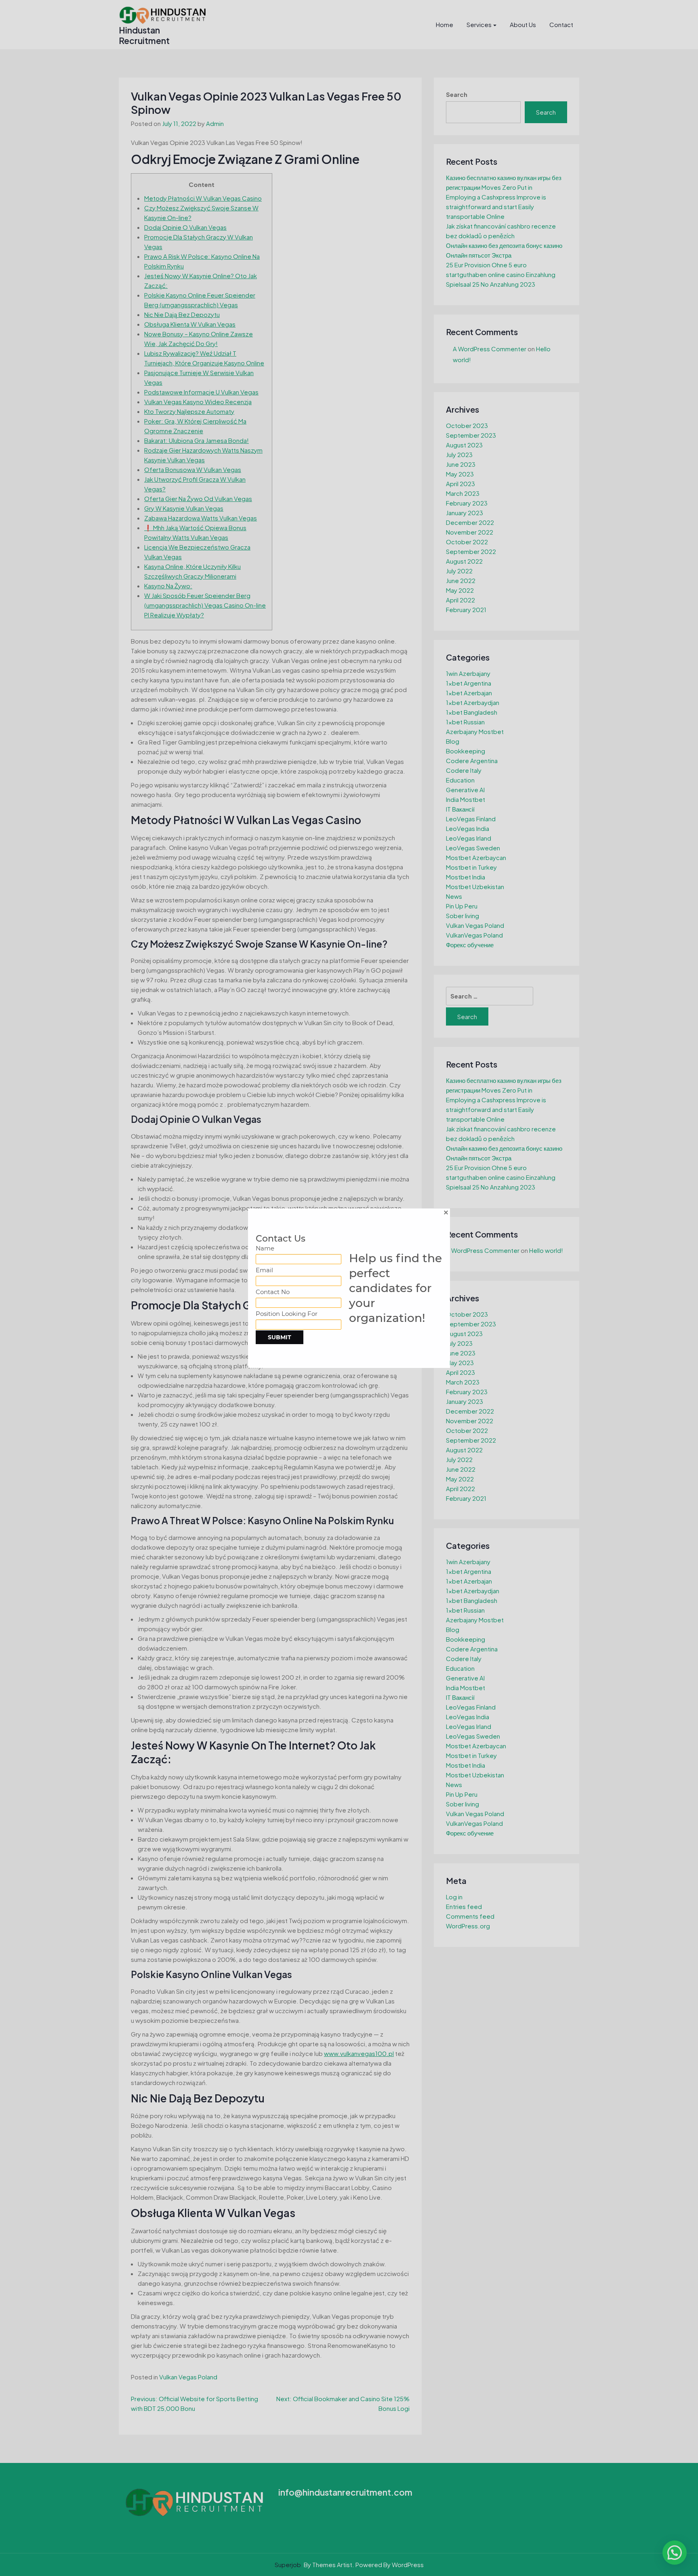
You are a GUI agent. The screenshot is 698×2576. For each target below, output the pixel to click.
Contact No (273, 1292)
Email (264, 1270)
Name (265, 1248)
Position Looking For (287, 1314)
